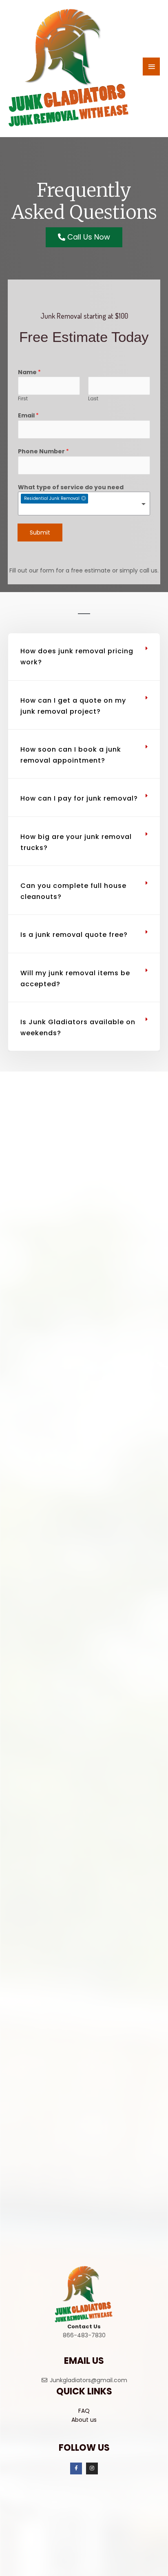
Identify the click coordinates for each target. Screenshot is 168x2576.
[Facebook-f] (76, 2468)
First (23, 399)
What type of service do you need (71, 487)
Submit (40, 533)
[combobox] (84, 504)
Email (28, 415)
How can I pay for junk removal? (79, 798)
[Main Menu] (151, 67)
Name (29, 372)
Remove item (84, 498)
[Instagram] (92, 2468)
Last (93, 399)
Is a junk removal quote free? (74, 935)
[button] (84, 657)
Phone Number (43, 451)
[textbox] (67, 510)
